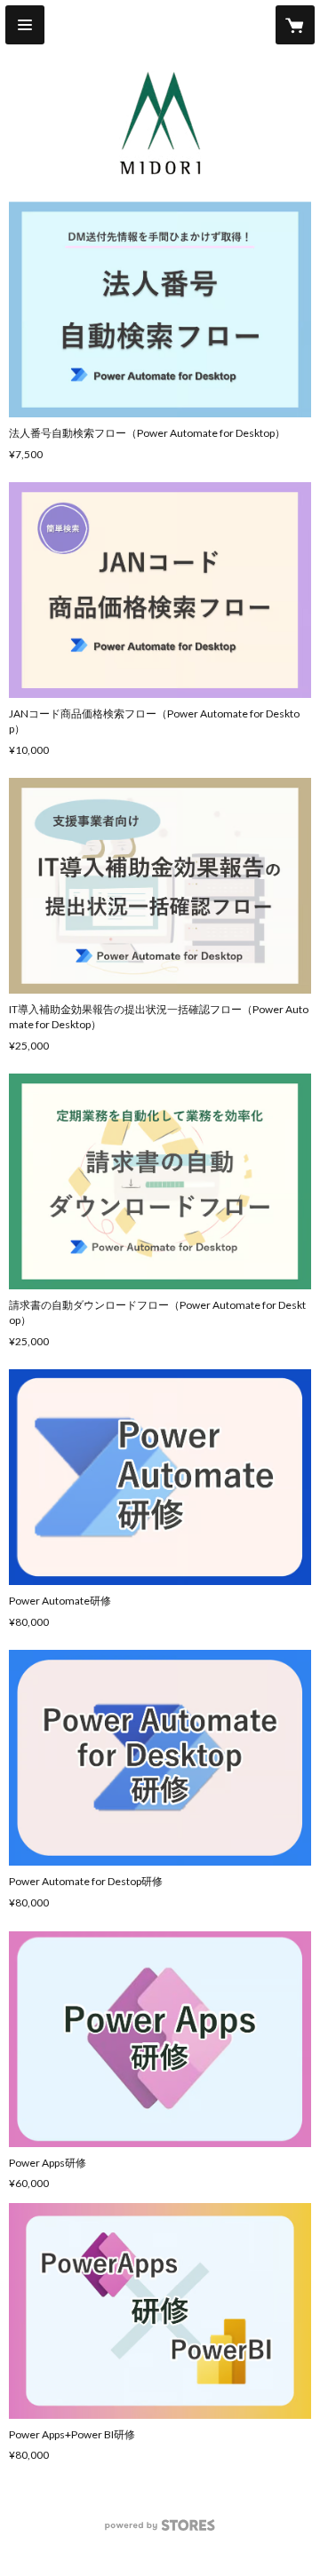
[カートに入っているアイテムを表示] (295, 25)
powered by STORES (160, 2530)
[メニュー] (25, 25)
